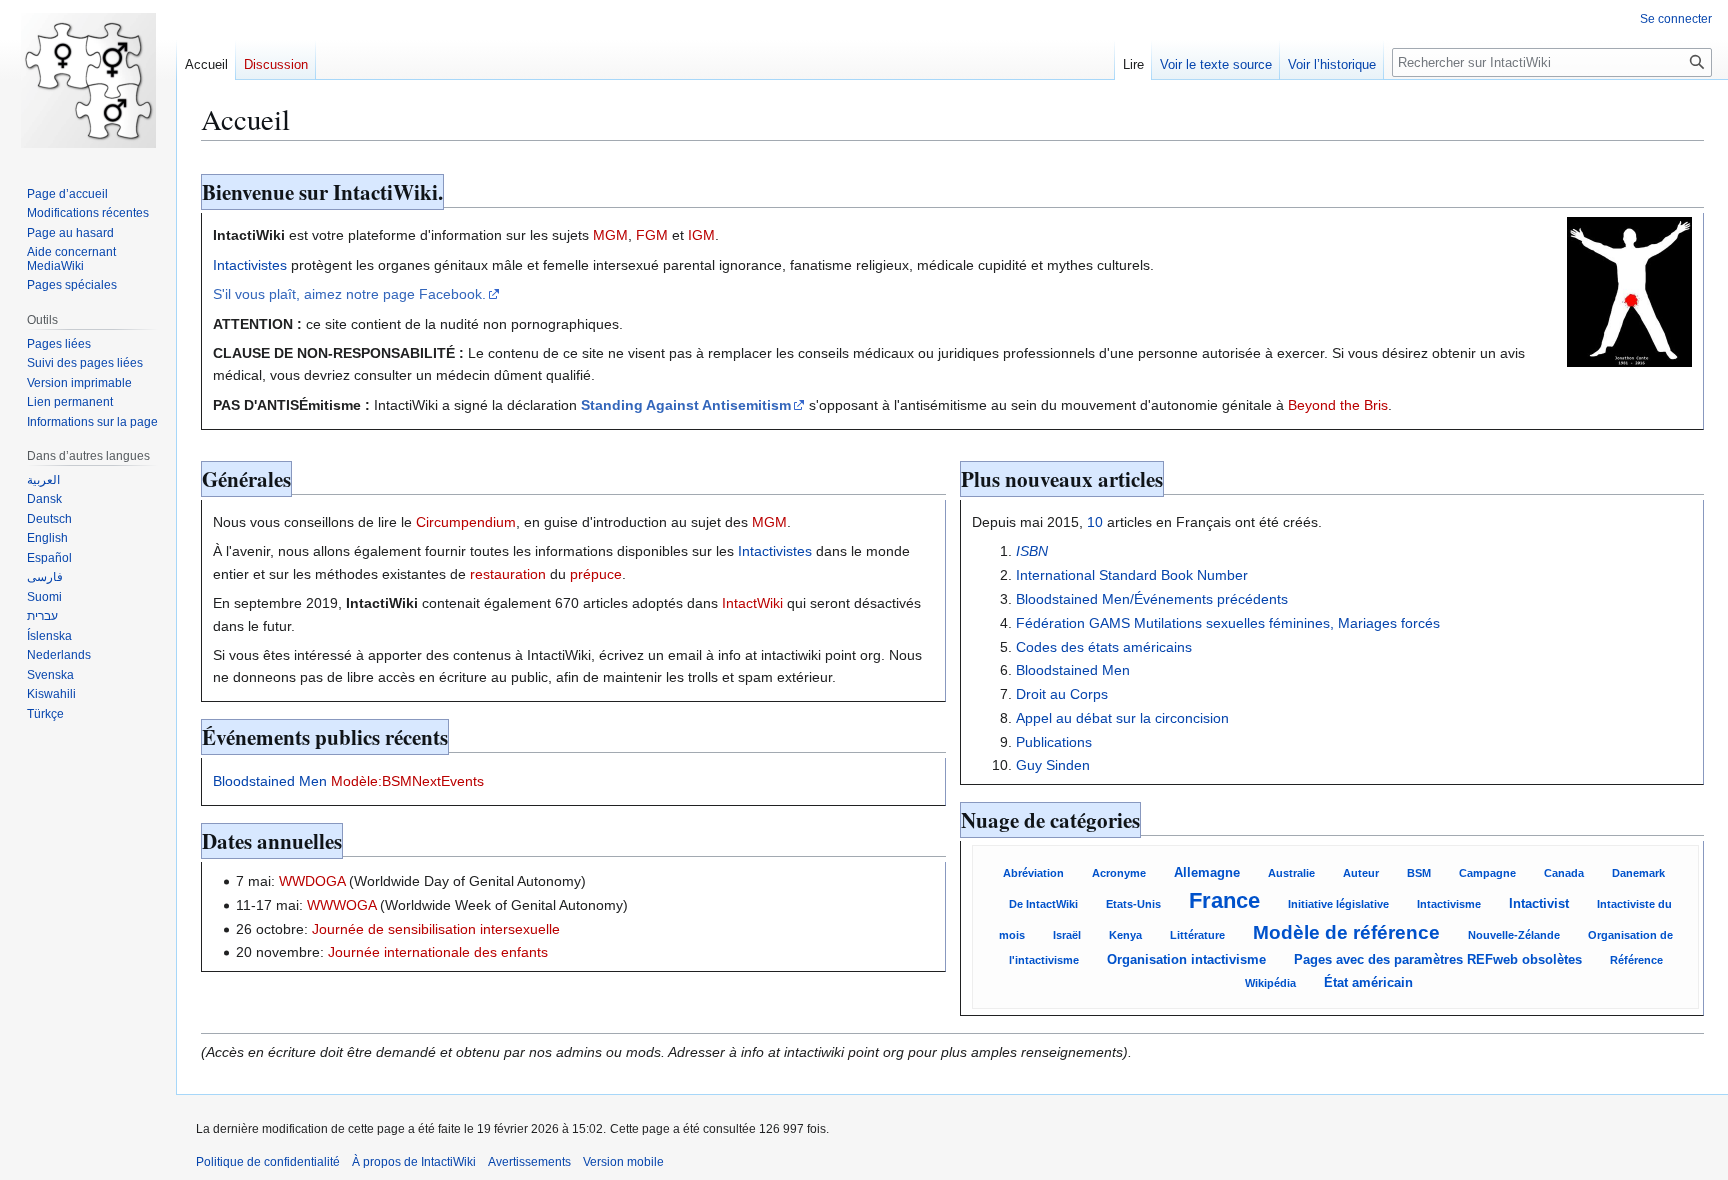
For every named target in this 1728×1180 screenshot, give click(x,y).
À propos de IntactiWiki (414, 1162)
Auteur (1361, 873)
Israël (1067, 935)
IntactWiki (752, 603)
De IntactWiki (1043, 904)
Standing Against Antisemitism (686, 405)
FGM (652, 235)
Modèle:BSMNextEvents (407, 781)
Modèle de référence (1346, 932)
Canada (1564, 873)
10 (1095, 522)
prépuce (596, 574)
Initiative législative (1338, 904)
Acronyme (1119, 873)
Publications (1054, 742)
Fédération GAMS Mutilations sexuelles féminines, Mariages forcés (1228, 623)
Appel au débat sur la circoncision (1122, 718)
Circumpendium (466, 522)
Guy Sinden (1053, 765)
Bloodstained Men (270, 781)
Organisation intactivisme (1186, 959)
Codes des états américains (1104, 647)
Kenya (1125, 935)
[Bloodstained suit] (1629, 291)
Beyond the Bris (1338, 405)
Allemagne (1207, 872)
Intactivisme (1449, 904)
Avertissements (529, 1162)
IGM (701, 235)
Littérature (1197, 935)
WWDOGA (312, 881)
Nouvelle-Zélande (1514, 935)
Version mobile (623, 1162)
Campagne (1487, 873)
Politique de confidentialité (268, 1162)
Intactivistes (250, 265)
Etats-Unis (1133, 904)
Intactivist (1539, 903)
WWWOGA (341, 905)
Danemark (1638, 873)
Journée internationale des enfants (438, 952)
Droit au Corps (1062, 694)
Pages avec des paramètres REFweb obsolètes (1438, 959)
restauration (508, 574)
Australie (1291, 873)
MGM (610, 235)
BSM (1419, 873)
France (1224, 900)
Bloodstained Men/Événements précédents (1152, 599)
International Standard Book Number (1132, 575)
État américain (1368, 982)
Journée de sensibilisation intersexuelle (436, 929)
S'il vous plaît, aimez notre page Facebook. (349, 294)
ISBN (1032, 551)
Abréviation (1033, 873)
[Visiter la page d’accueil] (88, 80)
